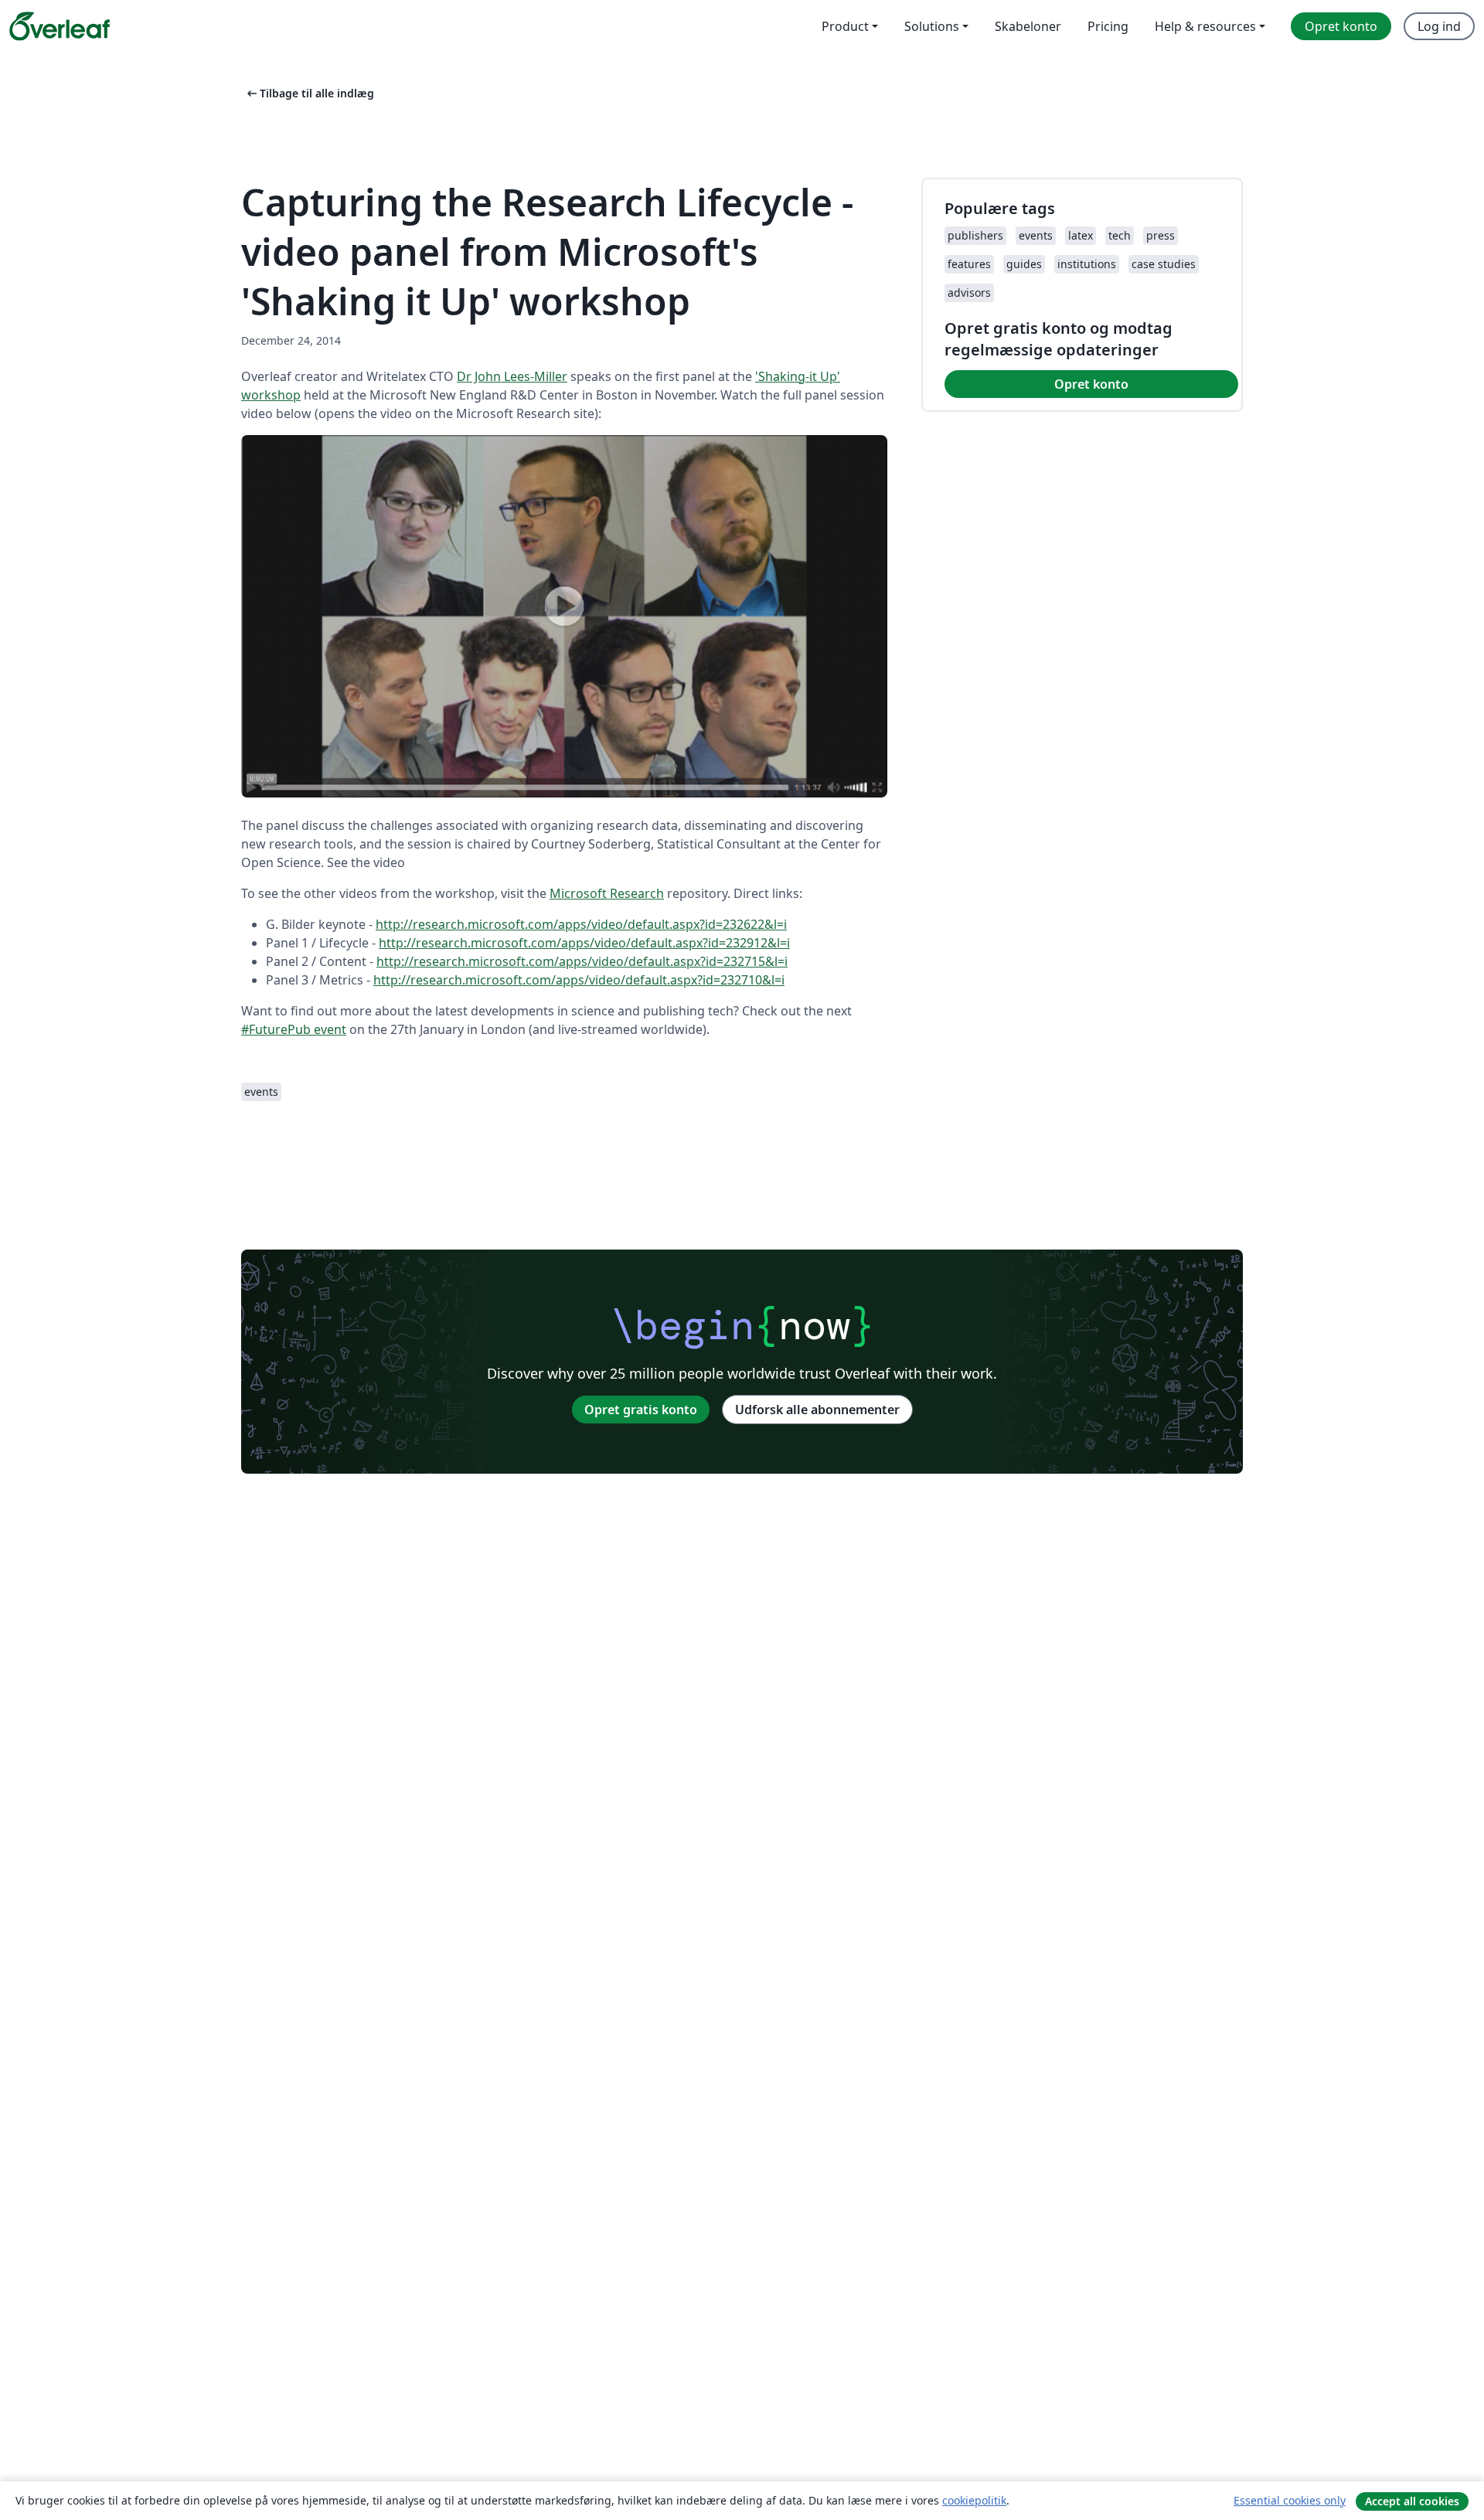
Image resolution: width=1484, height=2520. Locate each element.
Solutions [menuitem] (932, 26)
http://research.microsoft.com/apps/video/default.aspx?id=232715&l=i (582, 961)
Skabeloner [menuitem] (1028, 26)
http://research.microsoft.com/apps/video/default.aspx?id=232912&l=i (584, 943)
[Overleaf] (60, 26)
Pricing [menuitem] (1108, 26)
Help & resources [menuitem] (1205, 26)
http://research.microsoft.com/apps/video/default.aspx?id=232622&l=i (581, 924)
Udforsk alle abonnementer (817, 1410)
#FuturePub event (294, 1029)
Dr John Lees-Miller (512, 376)
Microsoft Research (607, 893)
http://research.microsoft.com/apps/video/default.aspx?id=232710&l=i (579, 980)
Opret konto (1091, 384)
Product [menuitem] (845, 26)
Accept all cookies (1412, 2501)
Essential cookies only (1290, 2500)
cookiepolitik (974, 2500)
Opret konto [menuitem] (1341, 26)
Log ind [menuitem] (1439, 26)
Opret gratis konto (641, 1410)
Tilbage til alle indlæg (309, 93)
